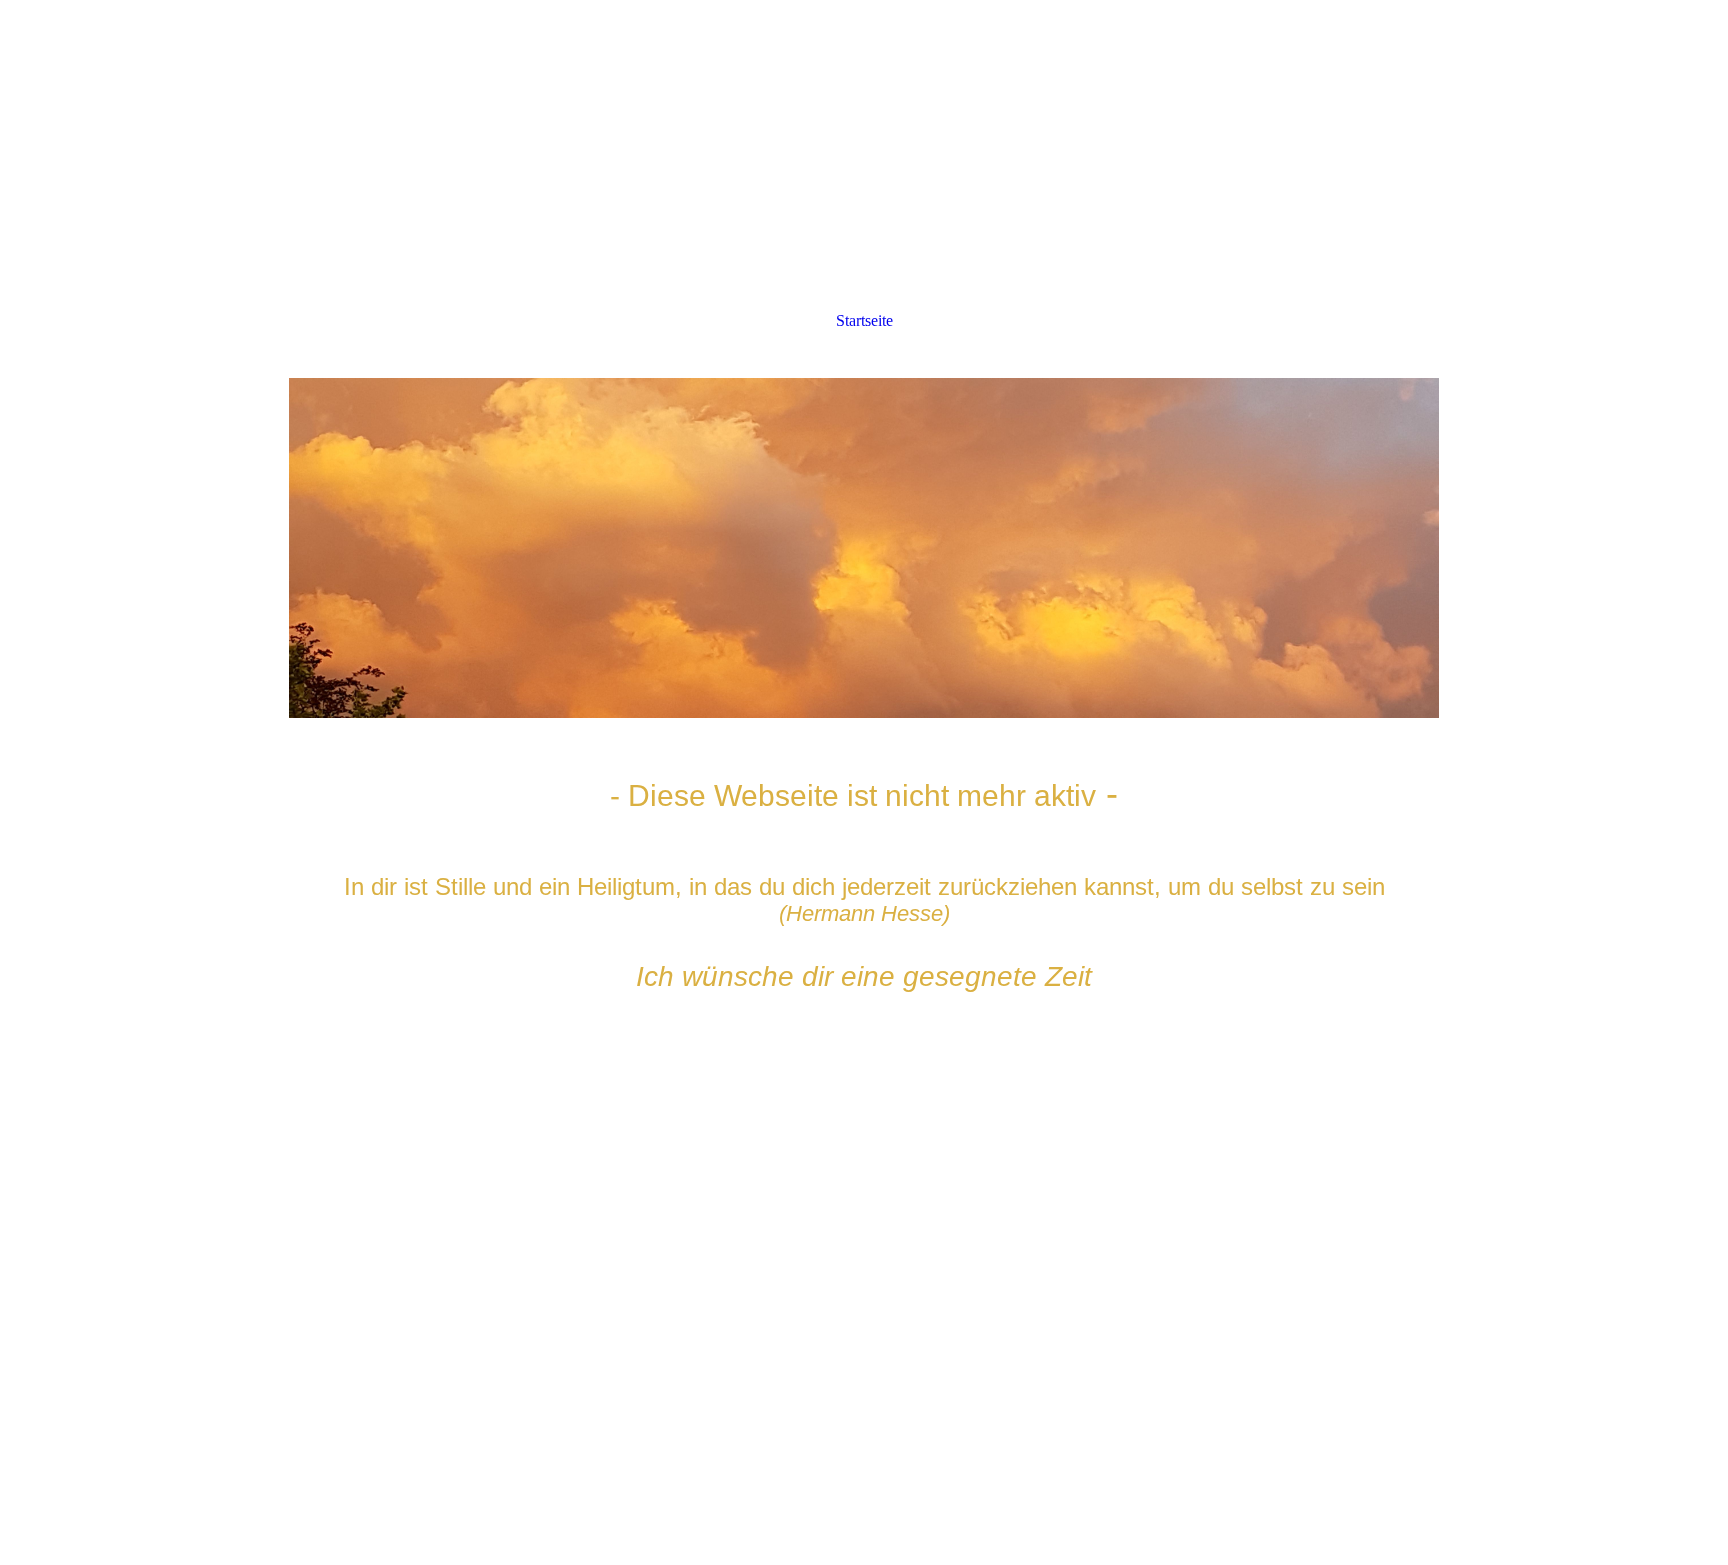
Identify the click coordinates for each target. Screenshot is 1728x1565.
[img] (864, 548)
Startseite (864, 320)
